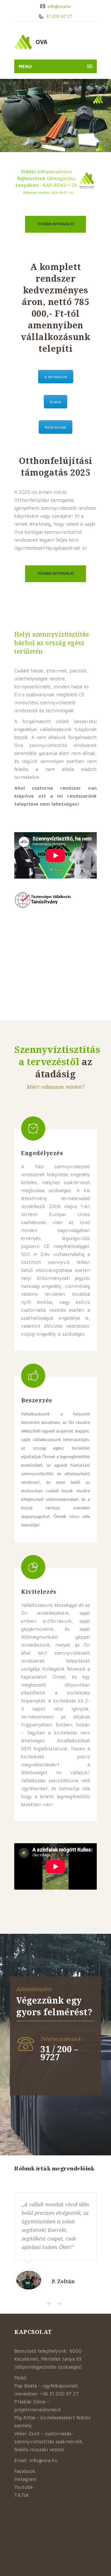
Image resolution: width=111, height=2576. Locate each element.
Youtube (23, 2487)
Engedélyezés (42, 1153)
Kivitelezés (39, 1592)
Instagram (25, 2479)
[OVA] (44, 42)
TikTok (22, 2495)
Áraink (55, 402)
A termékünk (56, 377)
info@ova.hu (59, 6)
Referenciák (55, 427)
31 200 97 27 (58, 16)
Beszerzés (37, 1400)
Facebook (25, 2471)
